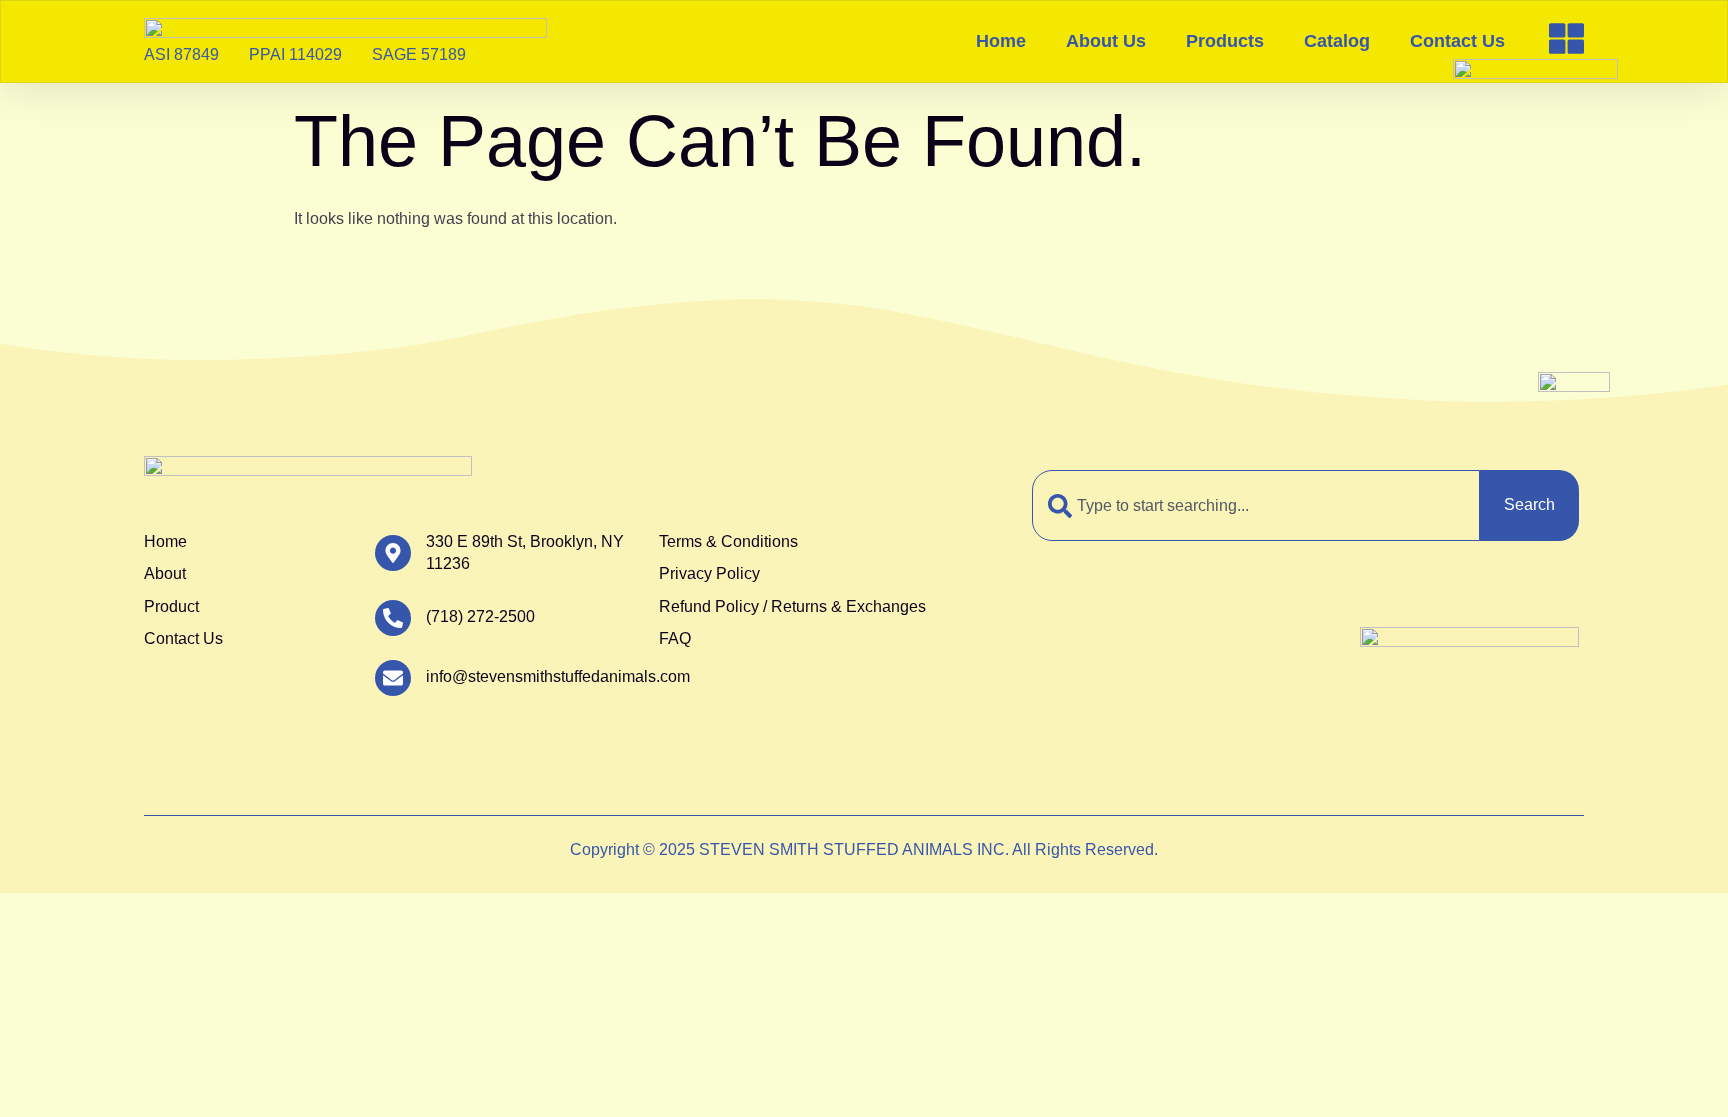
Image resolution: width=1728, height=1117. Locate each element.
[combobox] (1256, 505)
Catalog (1337, 41)
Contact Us (1457, 41)
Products (1225, 41)
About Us (1106, 41)
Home (1001, 41)
